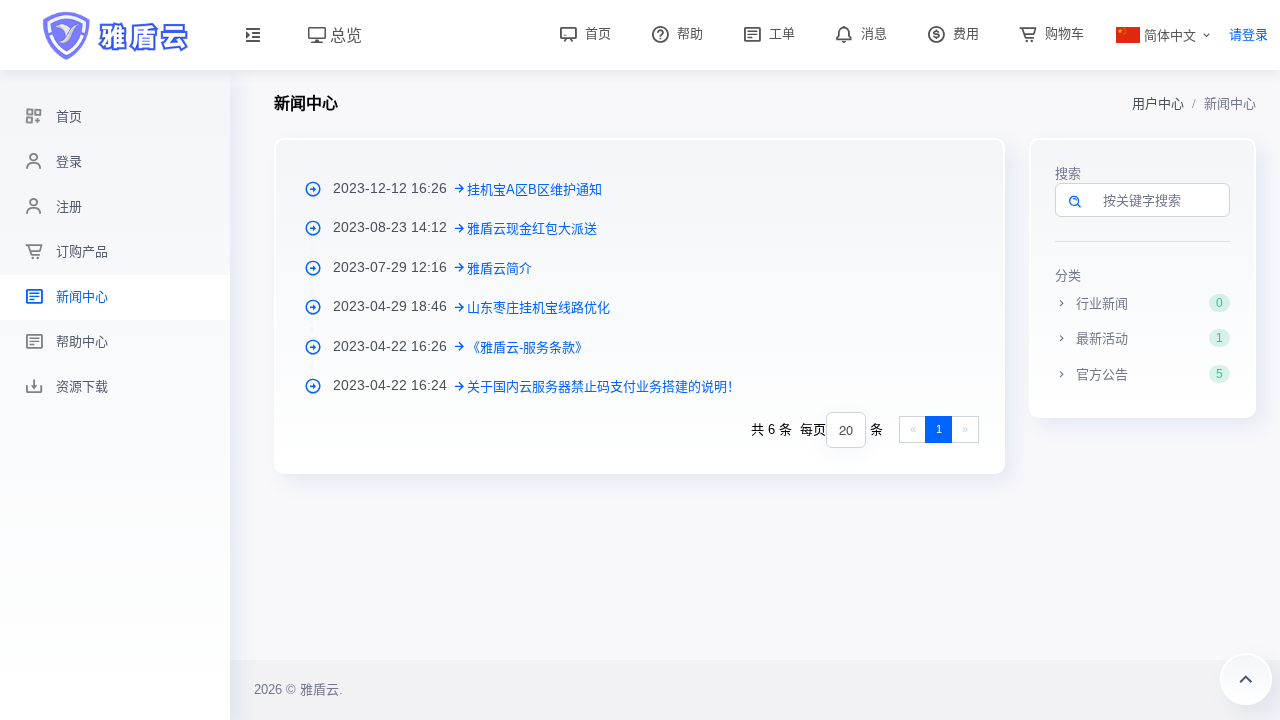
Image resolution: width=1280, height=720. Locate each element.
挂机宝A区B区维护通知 (534, 189)
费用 (964, 33)
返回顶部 (1246, 679)
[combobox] (846, 430)
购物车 (1062, 33)
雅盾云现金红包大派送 (532, 228)
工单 (780, 33)
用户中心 (1158, 103)
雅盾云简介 (499, 268)
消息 (872, 33)
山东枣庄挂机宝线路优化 (538, 307)
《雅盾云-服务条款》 (527, 347)
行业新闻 (1147, 303)
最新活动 (1147, 338)
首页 (596, 33)
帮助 (688, 33)
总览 (344, 34)
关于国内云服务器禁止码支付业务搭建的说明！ (603, 386)
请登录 (1248, 34)
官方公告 (1147, 374)
